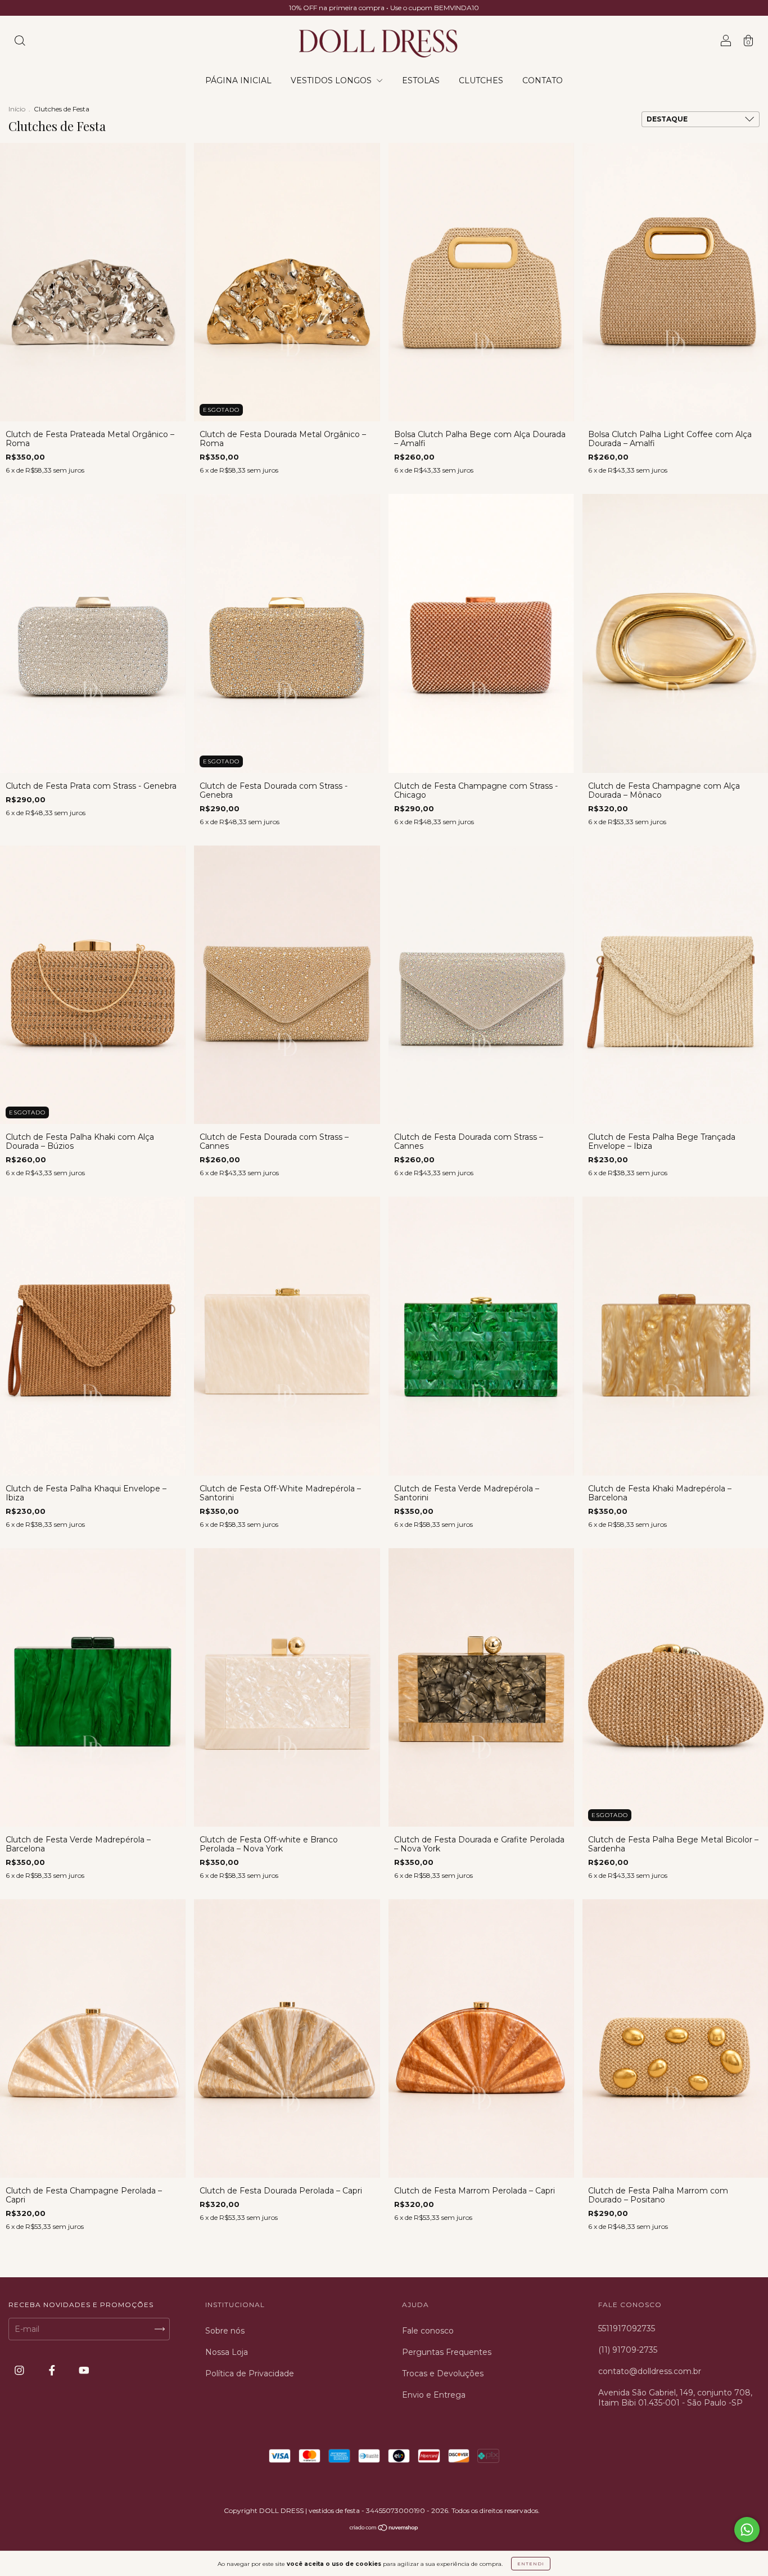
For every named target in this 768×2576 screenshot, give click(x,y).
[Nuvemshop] (384, 2529)
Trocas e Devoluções (443, 2373)
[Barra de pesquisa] (20, 42)
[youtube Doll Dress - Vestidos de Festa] (84, 2371)
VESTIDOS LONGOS (332, 80)
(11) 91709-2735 (628, 2350)
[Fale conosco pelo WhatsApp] (747, 2530)
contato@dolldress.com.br (650, 2371)
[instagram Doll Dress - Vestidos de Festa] (21, 2371)
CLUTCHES (481, 80)
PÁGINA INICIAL (238, 80)
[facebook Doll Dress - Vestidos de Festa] (53, 2371)
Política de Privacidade (250, 2373)
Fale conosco (428, 2331)
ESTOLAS (421, 80)
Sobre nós (225, 2331)
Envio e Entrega (434, 2395)
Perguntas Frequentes (447, 2352)
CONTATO (543, 80)
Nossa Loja (227, 2352)
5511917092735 (627, 2328)
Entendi (531, 2564)
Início (17, 109)
